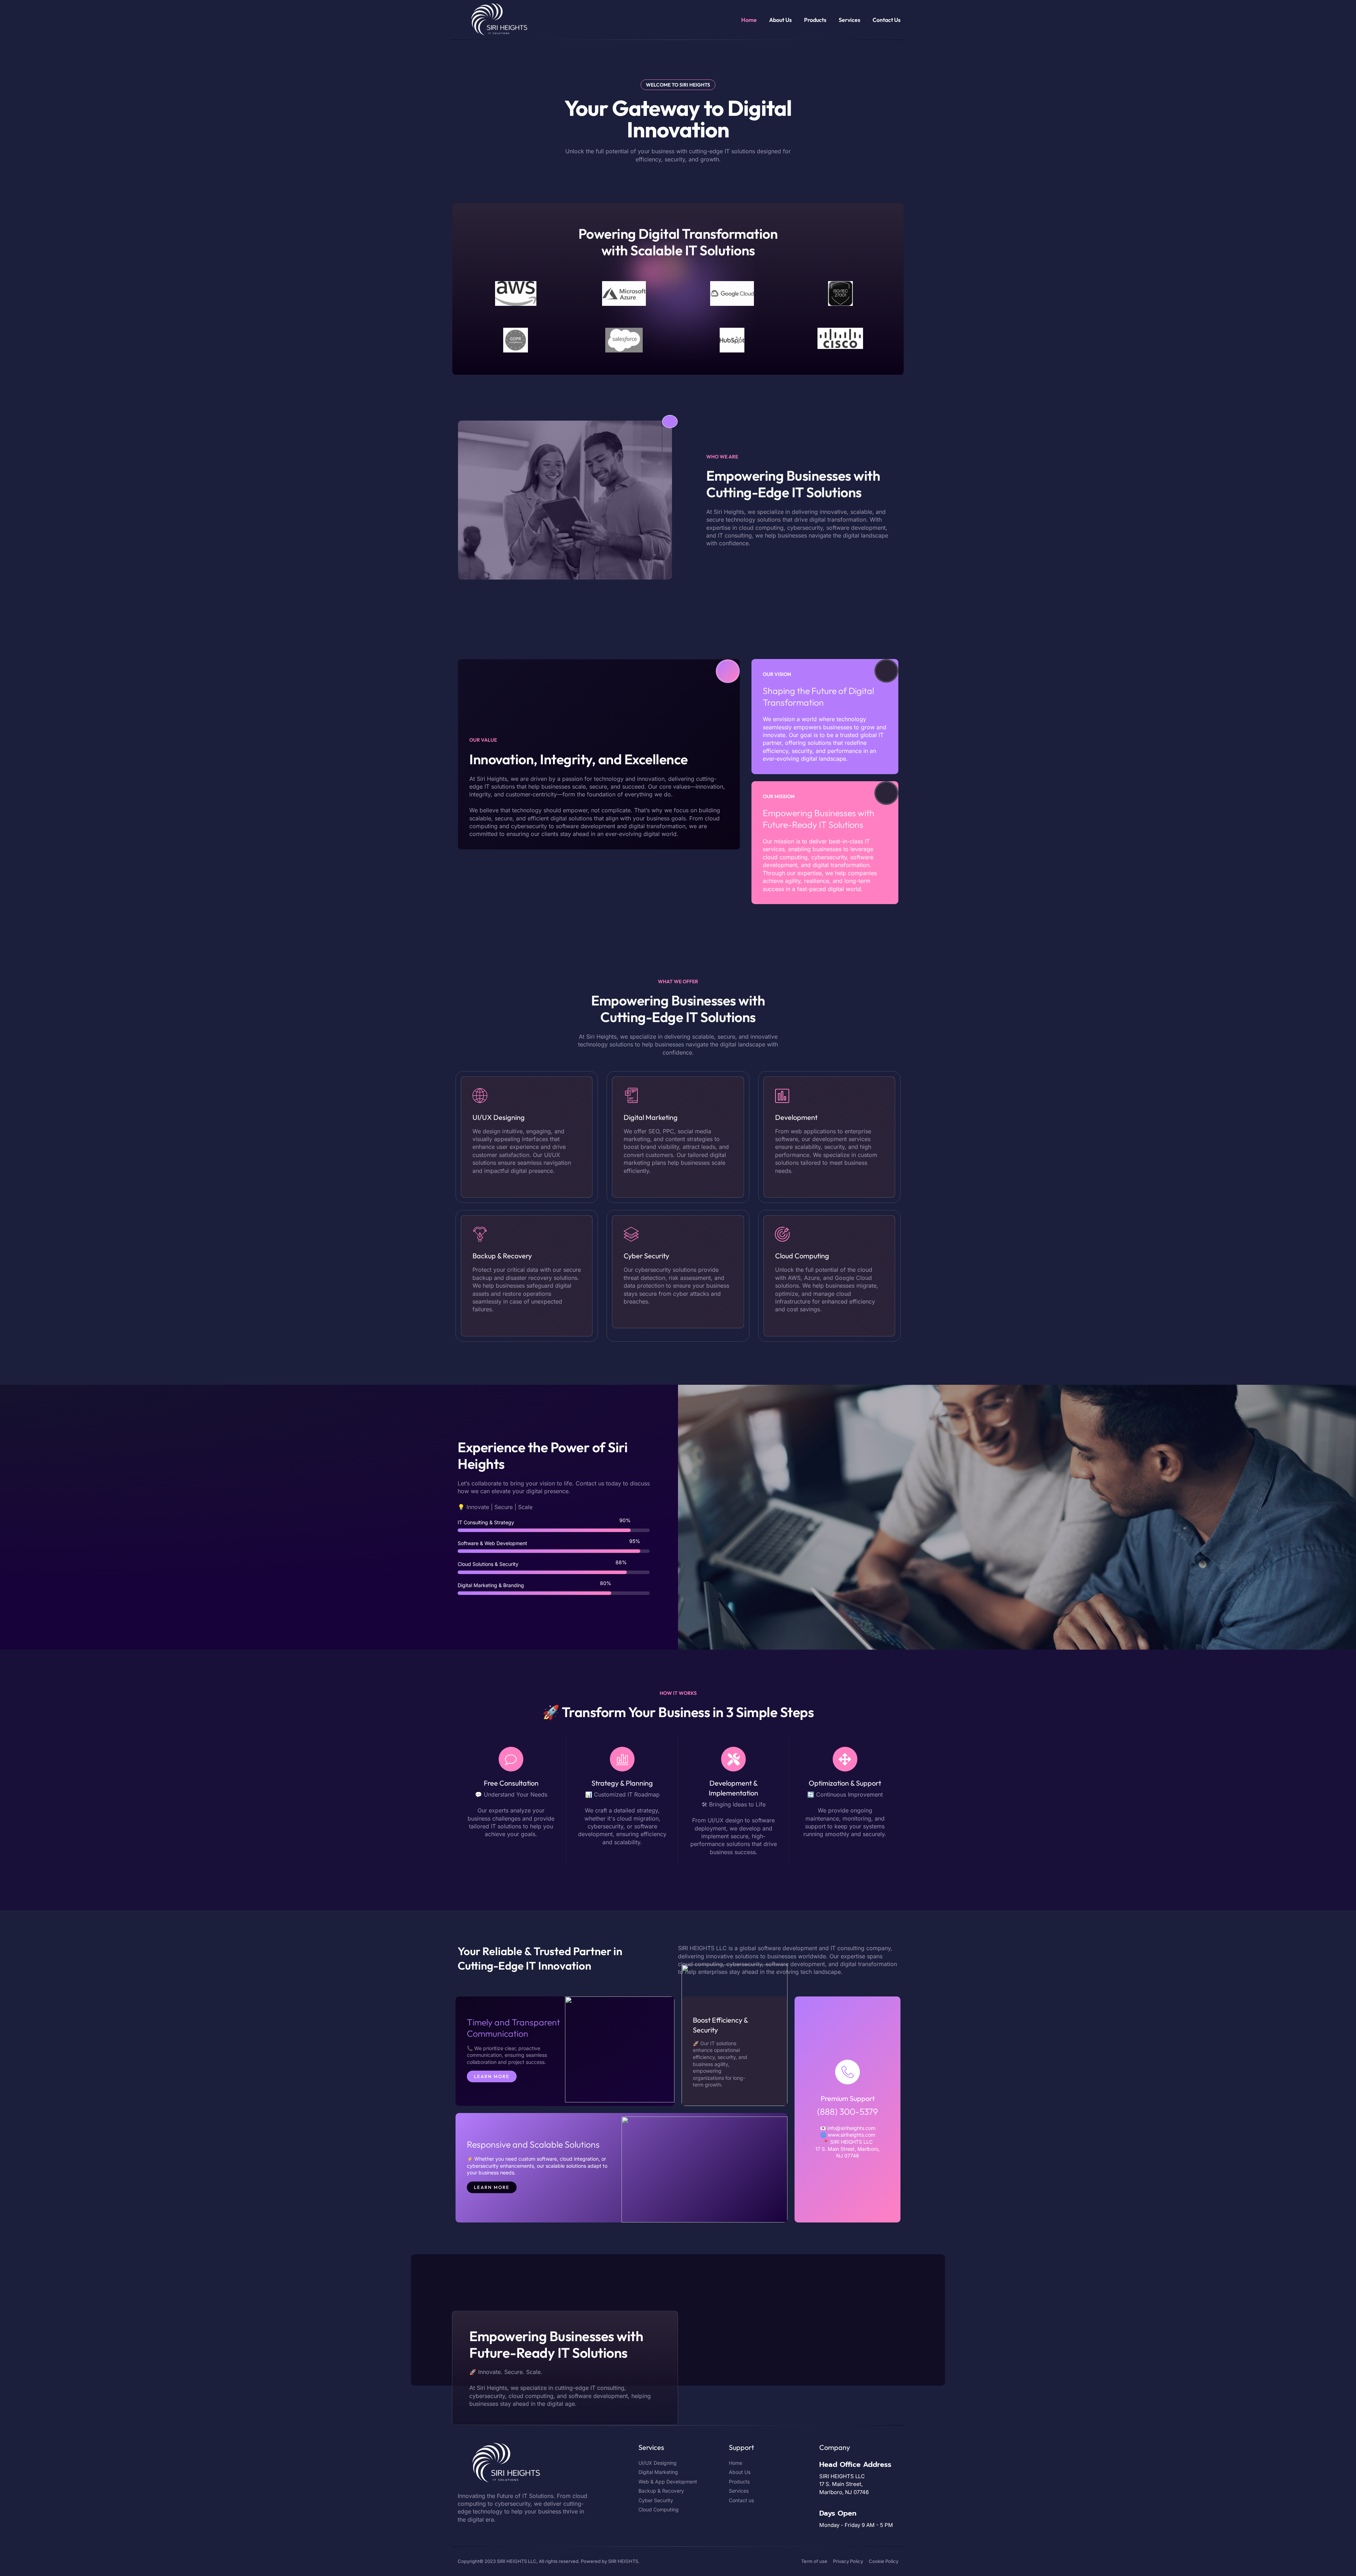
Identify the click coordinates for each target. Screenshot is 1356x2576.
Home (749, 20)
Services (849, 20)
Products (815, 20)
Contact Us (887, 20)
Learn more (492, 2076)
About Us (780, 20)
